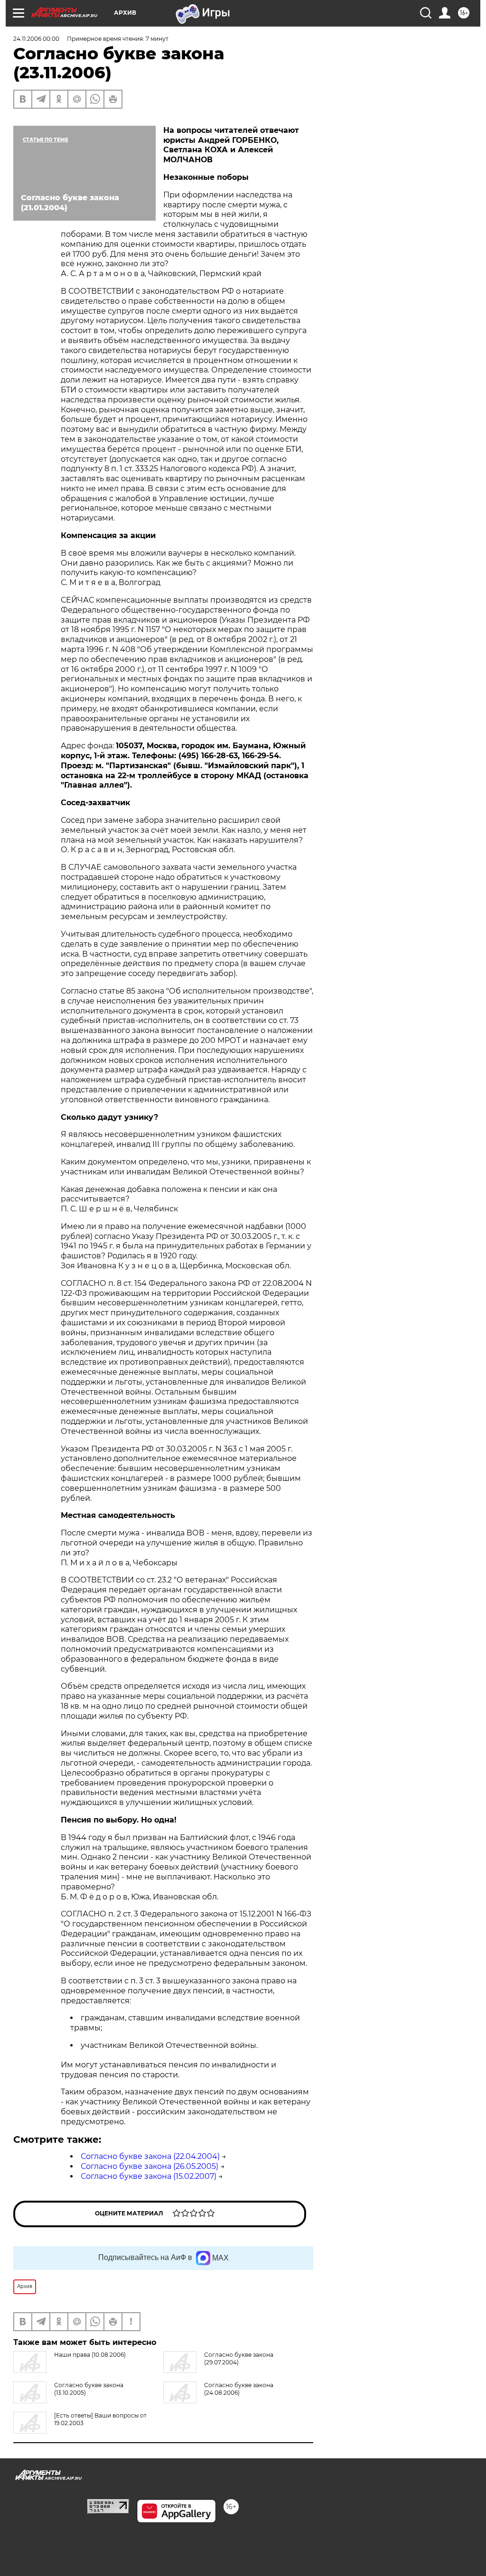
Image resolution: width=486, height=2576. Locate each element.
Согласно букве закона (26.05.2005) (150, 2166)
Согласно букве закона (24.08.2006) (239, 2389)
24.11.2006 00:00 (36, 39)
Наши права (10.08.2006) (90, 2355)
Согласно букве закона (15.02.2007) (149, 2176)
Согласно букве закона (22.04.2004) (150, 2156)
